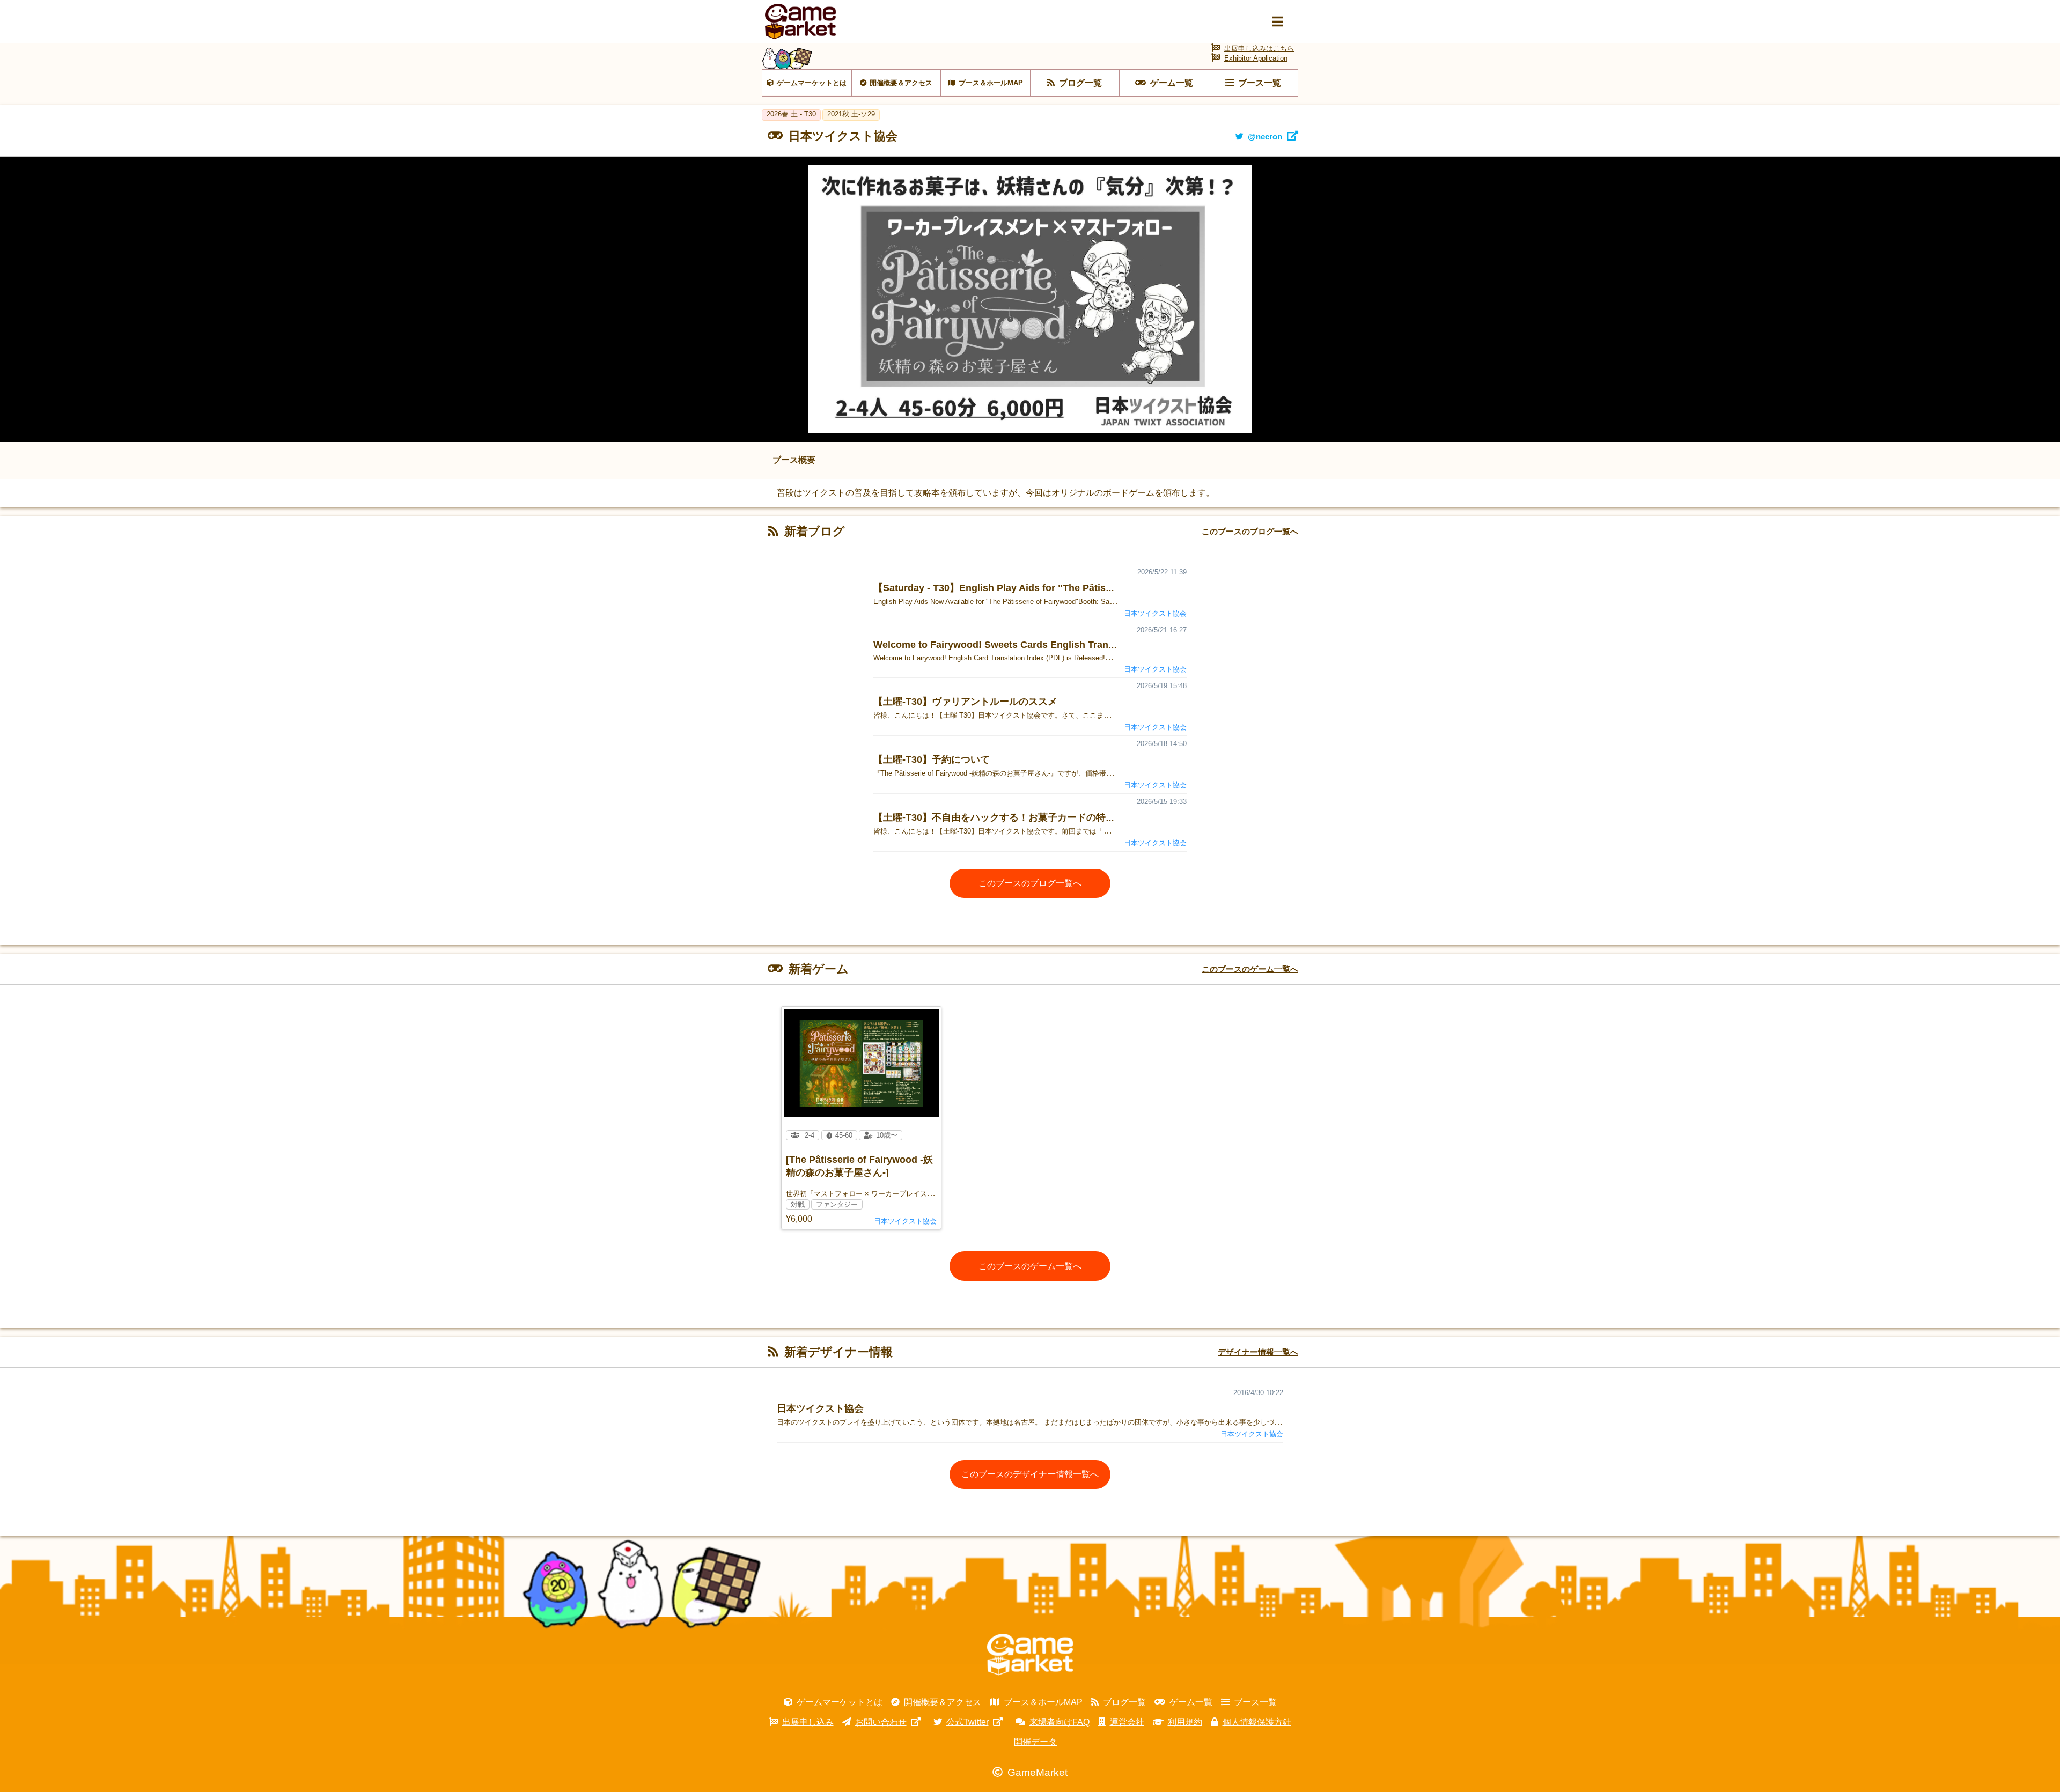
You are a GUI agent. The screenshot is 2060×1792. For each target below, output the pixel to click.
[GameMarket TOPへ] (1030, 1655)
